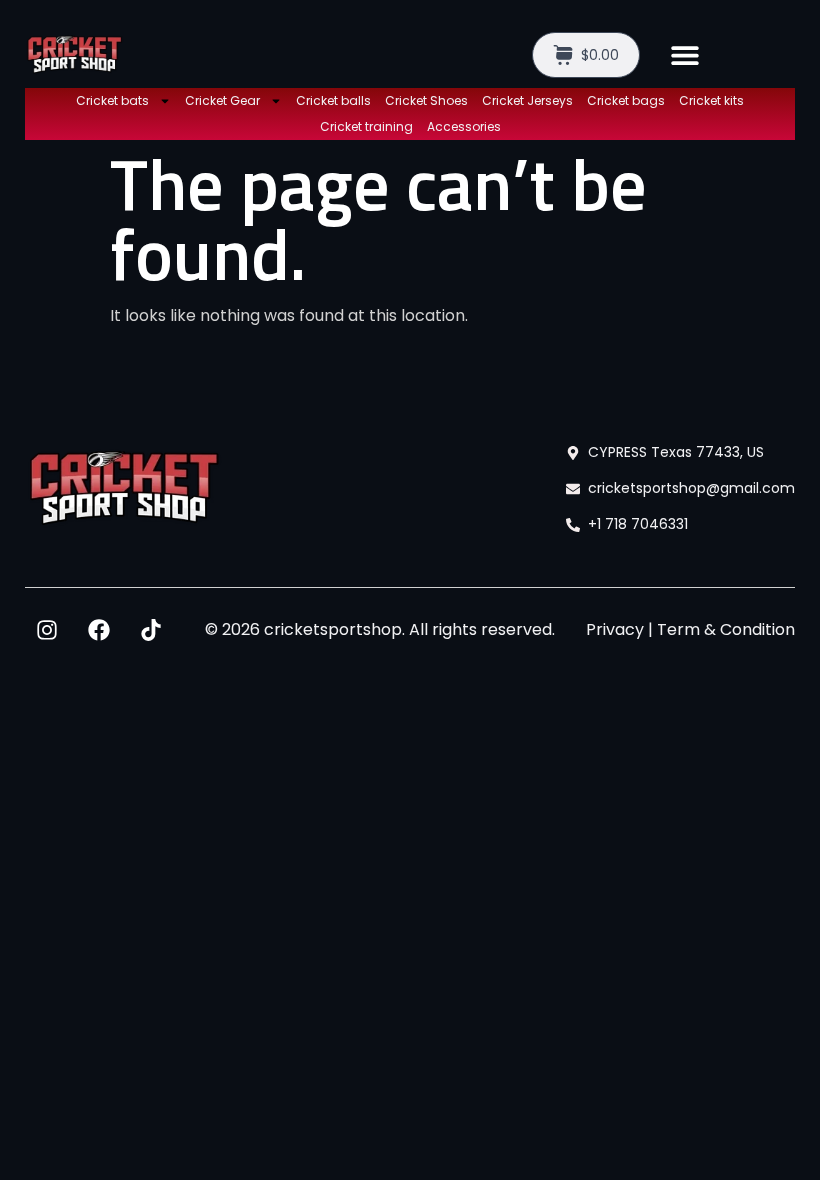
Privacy (615, 629)
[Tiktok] (151, 630)
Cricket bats (112, 100)
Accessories (464, 126)
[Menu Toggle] (685, 55)
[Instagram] (47, 630)
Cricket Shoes (426, 100)
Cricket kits (711, 100)
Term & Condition (726, 629)
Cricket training (366, 126)
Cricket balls (333, 100)
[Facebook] (99, 630)
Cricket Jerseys (527, 100)
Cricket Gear (222, 100)
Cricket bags (626, 100)
